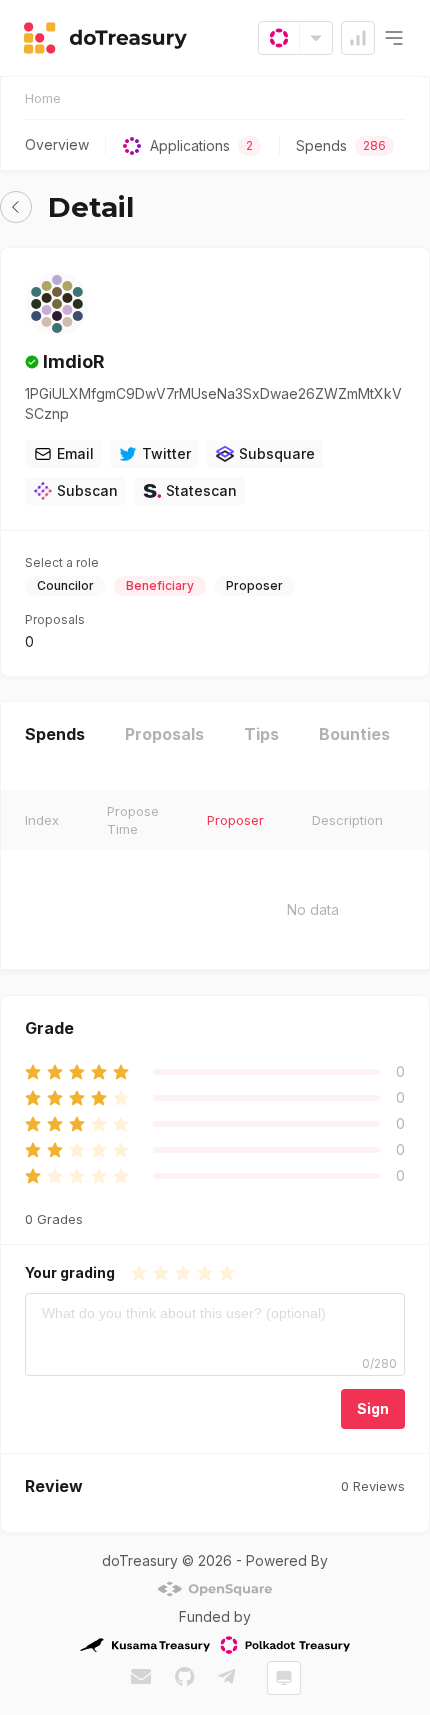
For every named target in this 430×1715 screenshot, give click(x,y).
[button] (16, 207)
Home (43, 98)
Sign (373, 1408)
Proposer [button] (235, 820)
